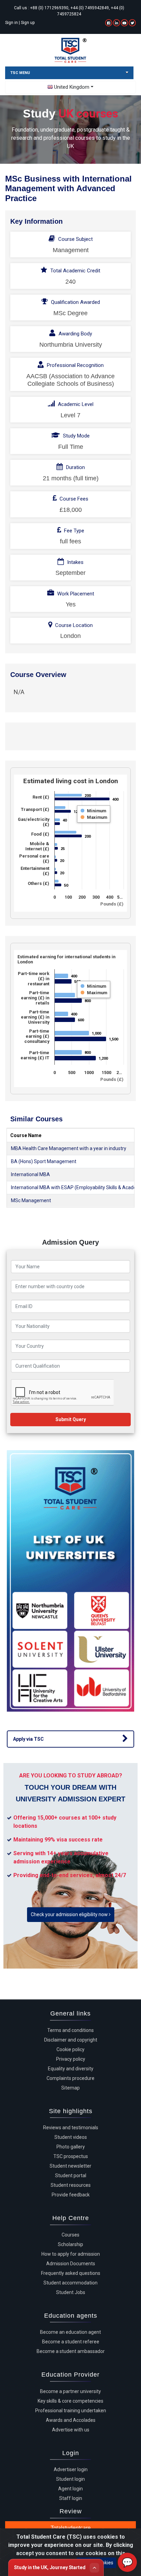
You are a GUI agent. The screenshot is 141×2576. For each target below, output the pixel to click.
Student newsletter (70, 2166)
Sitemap (70, 2088)
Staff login (71, 2498)
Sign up (28, 23)
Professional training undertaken (71, 2411)
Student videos (71, 2137)
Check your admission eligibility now (70, 1914)
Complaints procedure (70, 2078)
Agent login (70, 2489)
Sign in (11, 23)
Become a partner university (70, 2391)
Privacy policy (71, 2059)
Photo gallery (71, 2147)
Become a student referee (71, 2342)
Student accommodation (70, 2283)
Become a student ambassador (71, 2351)
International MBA (30, 1174)
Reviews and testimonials (71, 2128)
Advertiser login (71, 2469)
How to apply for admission (71, 2254)
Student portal (71, 2176)
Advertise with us (71, 2430)
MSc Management (31, 1200)
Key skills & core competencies (70, 2401)
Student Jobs (71, 2292)
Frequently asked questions (71, 2273)
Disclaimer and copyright (71, 2040)
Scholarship (70, 2244)
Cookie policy (70, 2049)
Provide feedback (71, 2195)
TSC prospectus (71, 2156)
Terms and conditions (70, 2030)
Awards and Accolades (71, 2420)
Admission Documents (71, 2264)
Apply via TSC (28, 1739)
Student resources (71, 2185)
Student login (70, 2479)
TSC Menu (20, 73)
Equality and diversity (71, 2069)
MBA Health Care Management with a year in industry (69, 1148)
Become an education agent (70, 2332)
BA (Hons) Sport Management (44, 1161)
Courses (70, 2235)
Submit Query (71, 1419)
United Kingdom (72, 87)
